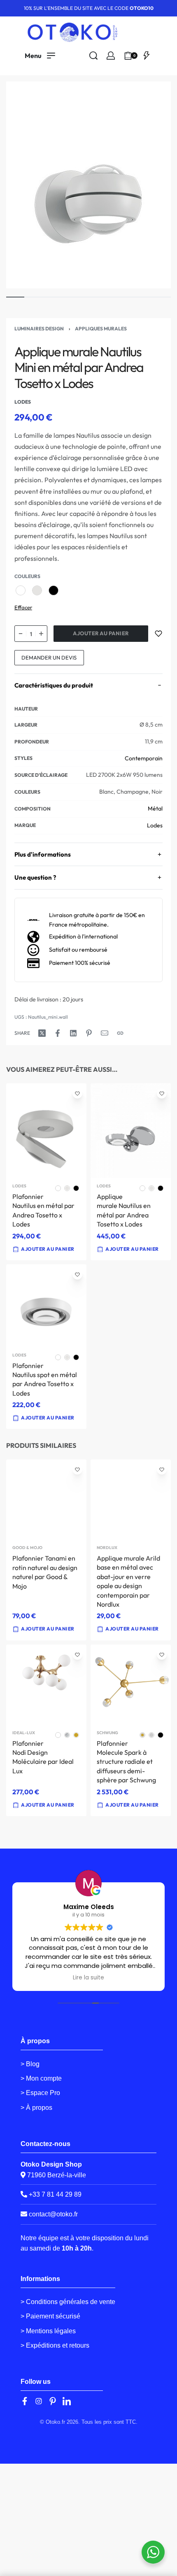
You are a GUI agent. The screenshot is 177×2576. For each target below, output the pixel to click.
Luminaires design (39, 329)
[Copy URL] (120, 1033)
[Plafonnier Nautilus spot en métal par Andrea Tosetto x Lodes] (46, 1306)
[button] (128, 1629)
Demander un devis (49, 657)
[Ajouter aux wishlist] (158, 634)
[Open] (147, 56)
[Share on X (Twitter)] (42, 1033)
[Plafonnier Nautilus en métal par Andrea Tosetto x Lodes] (46, 1131)
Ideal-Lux (24, 1733)
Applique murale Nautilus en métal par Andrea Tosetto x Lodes (124, 1210)
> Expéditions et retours (55, 2345)
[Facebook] (25, 2401)
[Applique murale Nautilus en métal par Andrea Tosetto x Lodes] (131, 1131)
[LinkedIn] (67, 2401)
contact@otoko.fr (53, 2214)
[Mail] (105, 1033)
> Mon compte (41, 2078)
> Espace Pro (40, 2093)
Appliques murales (101, 329)
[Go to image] (15, 297)
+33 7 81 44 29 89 (54, 2194)
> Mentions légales (48, 2331)
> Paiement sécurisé (50, 2316)
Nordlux (107, 1548)
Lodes (155, 825)
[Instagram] (39, 2401)
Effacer (23, 607)
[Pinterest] (53, 2401)
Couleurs (27, 576)
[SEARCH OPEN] (93, 56)
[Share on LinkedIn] (73, 1033)
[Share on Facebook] (58, 1033)
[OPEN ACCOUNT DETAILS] (111, 56)
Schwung (107, 1733)
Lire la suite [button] (83, 1978)
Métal (155, 808)
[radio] (21, 590)
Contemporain (144, 758)
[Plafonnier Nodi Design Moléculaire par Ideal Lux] (46, 1684)
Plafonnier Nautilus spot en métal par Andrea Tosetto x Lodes (45, 1379)
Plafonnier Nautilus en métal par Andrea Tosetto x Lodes (43, 1210)
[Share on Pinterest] (89, 1033)
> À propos (36, 2108)
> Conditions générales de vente (68, 2302)
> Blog (30, 2064)
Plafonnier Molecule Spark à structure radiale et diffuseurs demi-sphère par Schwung (126, 1761)
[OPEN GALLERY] (88, 185)
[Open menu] (40, 56)
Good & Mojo (27, 1548)
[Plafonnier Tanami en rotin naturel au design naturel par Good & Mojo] (46, 1500)
